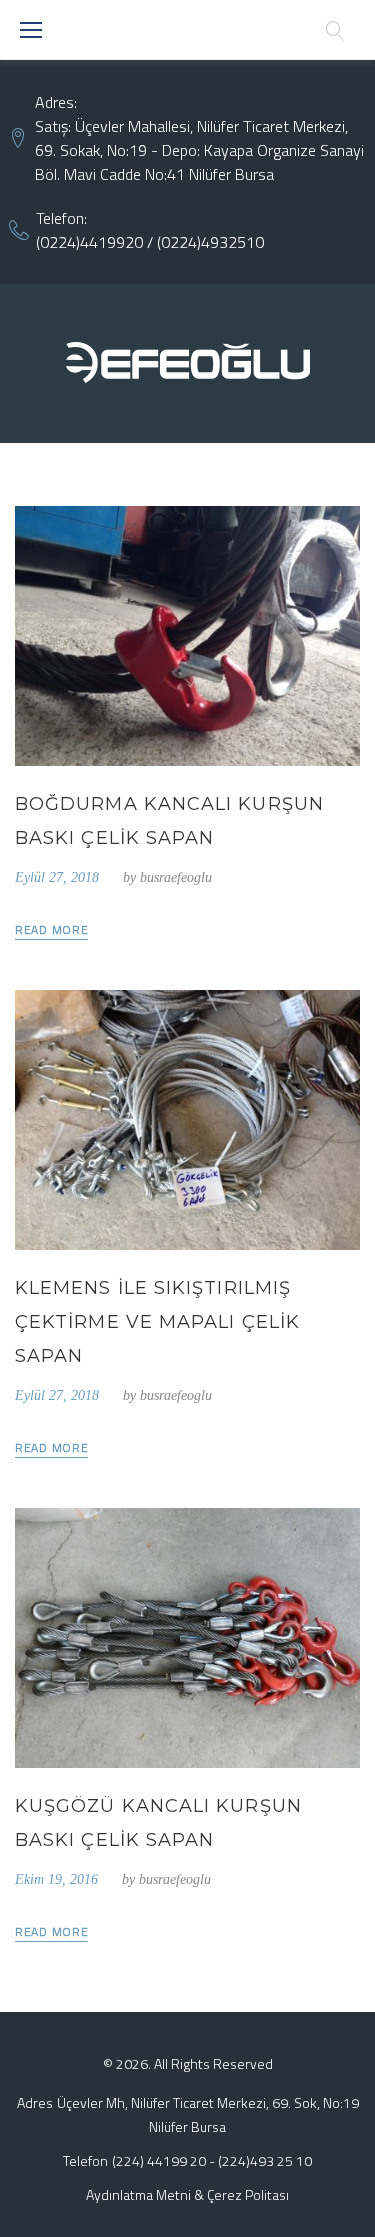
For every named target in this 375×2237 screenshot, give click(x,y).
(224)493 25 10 (265, 2160)
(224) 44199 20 (159, 2160)
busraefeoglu (176, 877)
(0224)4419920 (89, 242)
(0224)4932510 (210, 242)
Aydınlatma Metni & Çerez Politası (187, 2194)
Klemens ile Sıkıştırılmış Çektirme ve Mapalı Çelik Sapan (157, 1322)
